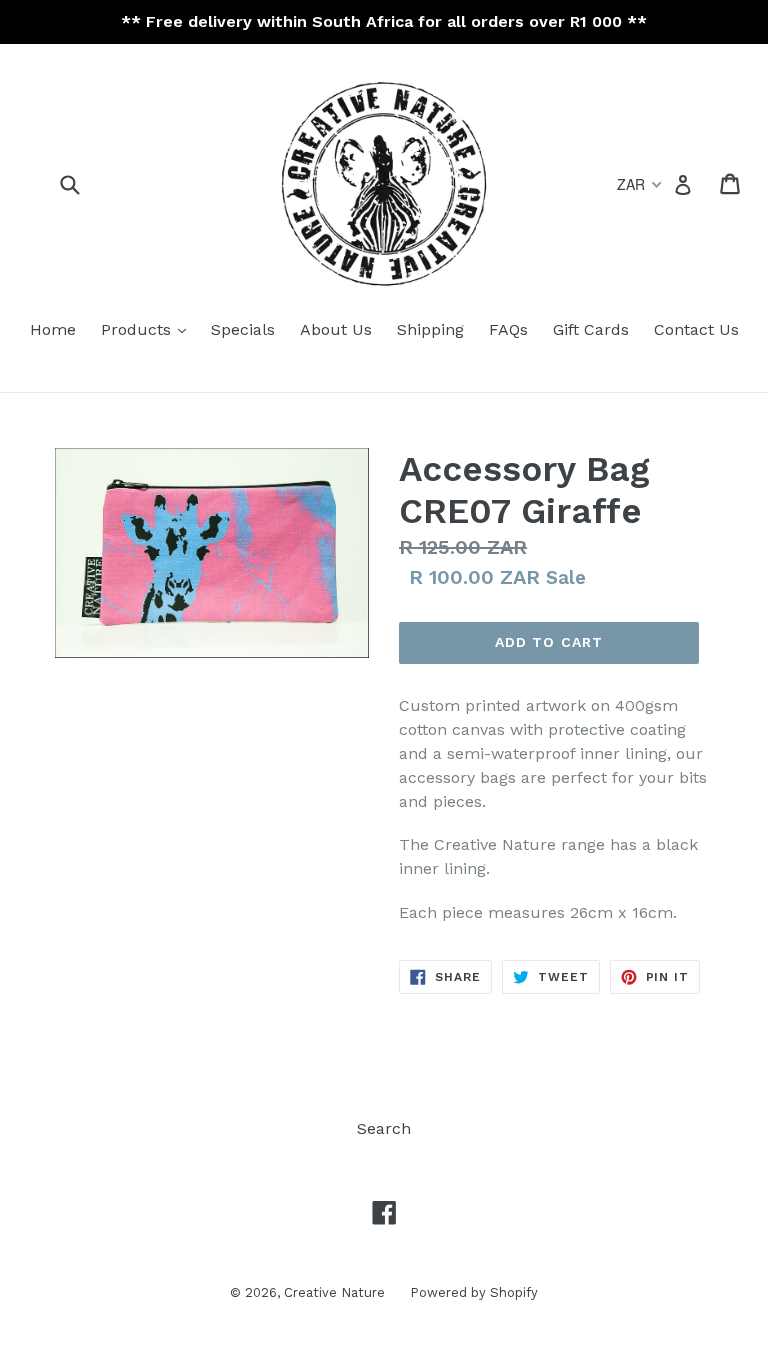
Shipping (430, 329)
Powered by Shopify (474, 1292)
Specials (243, 329)
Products (138, 329)
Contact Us (696, 329)
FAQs (508, 329)
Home (53, 329)
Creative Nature (334, 1292)
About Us (336, 329)
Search (384, 1128)
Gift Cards (591, 329)
